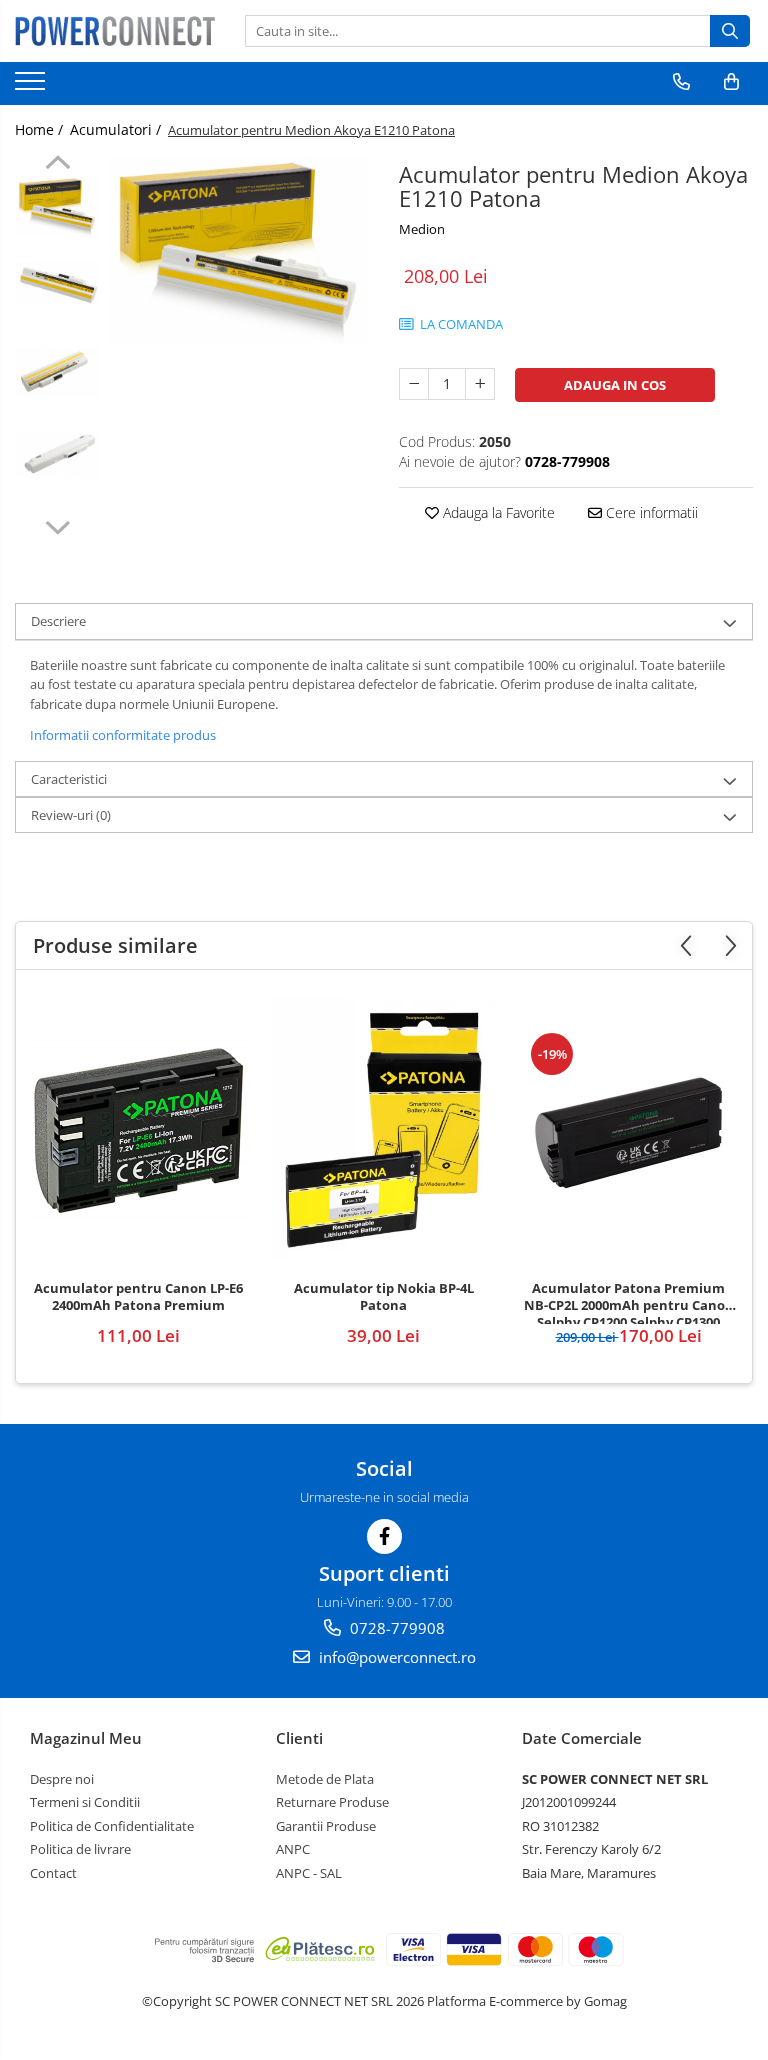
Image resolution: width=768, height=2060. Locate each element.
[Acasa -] (115, 31)
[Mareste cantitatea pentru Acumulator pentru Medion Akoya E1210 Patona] (480, 384)
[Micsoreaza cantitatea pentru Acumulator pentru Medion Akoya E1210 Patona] (414, 384)
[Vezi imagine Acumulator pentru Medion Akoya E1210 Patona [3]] (57, 454)
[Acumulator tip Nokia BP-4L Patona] (383, 1130)
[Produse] (32, 87)
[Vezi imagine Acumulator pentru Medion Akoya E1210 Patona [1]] (57, 283)
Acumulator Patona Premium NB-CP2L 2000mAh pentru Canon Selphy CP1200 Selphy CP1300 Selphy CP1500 (629, 1302)
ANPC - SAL (309, 1873)
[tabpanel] (239, 249)
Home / (41, 129)
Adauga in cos (615, 385)
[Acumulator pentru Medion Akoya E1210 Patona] (239, 249)
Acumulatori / (117, 129)
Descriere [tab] (58, 621)
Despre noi (62, 1779)
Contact (53, 1873)
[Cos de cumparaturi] (731, 82)
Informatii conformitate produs (123, 735)
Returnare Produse (332, 1802)
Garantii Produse (326, 1826)
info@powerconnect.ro (395, 1657)
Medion (422, 229)
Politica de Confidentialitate (112, 1826)
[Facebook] (384, 1536)
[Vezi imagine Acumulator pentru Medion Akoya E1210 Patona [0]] (57, 206)
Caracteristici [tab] (69, 779)
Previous (57, 165)
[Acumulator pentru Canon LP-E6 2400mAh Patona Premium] (138, 1130)
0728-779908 (395, 1628)
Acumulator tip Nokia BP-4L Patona (384, 1297)
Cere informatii (650, 512)
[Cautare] (730, 31)
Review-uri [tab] (71, 815)
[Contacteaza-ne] (681, 82)
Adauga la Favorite (497, 512)
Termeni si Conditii (85, 1802)
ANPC (293, 1849)
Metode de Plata (325, 1779)
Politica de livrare (80, 1849)
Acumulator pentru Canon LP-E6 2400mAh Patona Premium (138, 1297)
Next (57, 525)
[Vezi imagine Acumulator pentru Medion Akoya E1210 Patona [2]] (57, 372)
